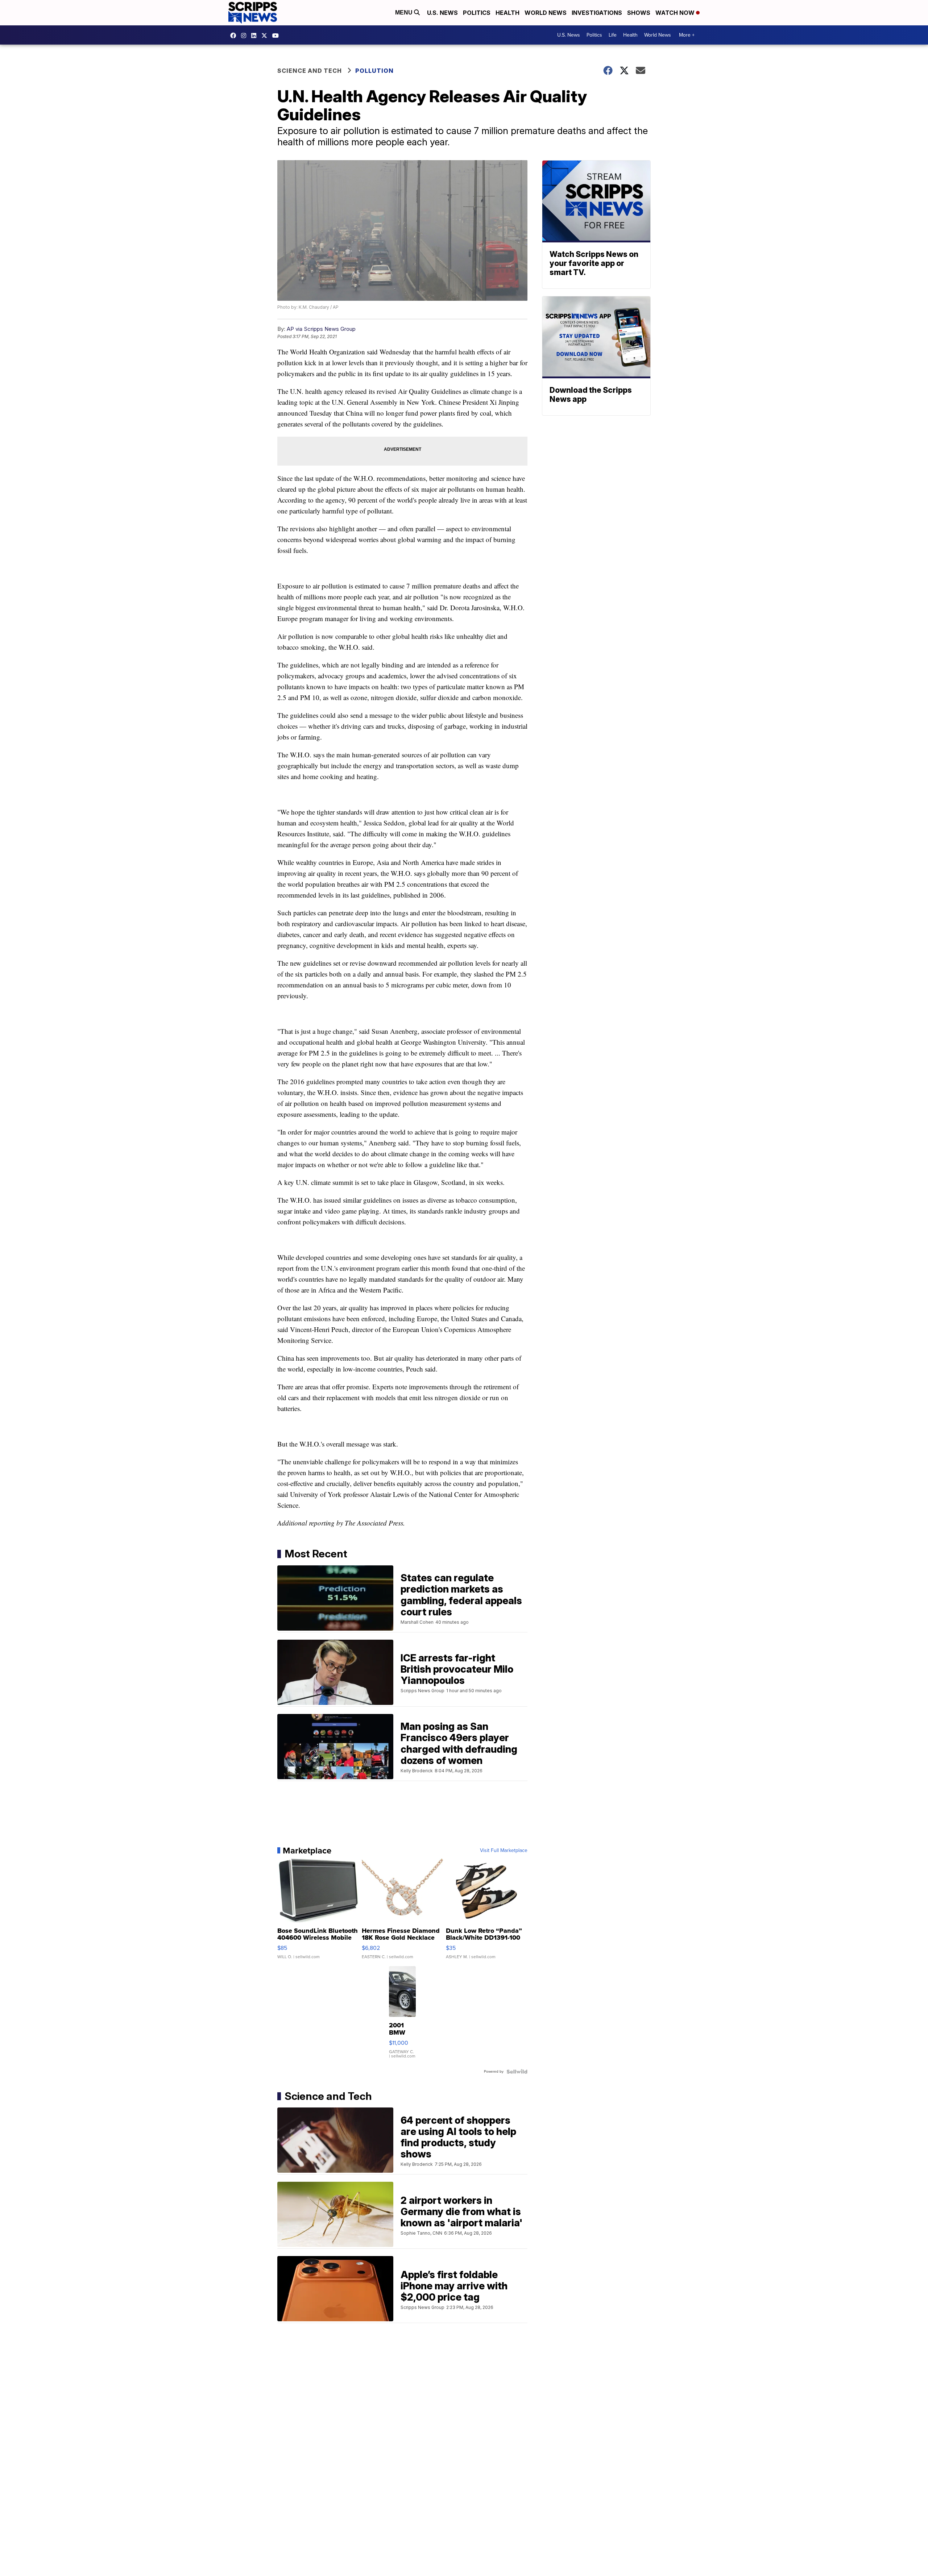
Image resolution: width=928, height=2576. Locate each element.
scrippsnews (235, 36)
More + (687, 35)
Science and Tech (310, 71)
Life (613, 35)
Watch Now (676, 13)
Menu (405, 13)
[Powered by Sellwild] (517, 2072)
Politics (477, 13)
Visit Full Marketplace (504, 1851)
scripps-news (256, 36)
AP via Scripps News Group (321, 329)
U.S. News (442, 13)
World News (546, 13)
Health (507, 13)
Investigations (597, 13)
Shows (639, 13)
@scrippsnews (277, 36)
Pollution (374, 71)
